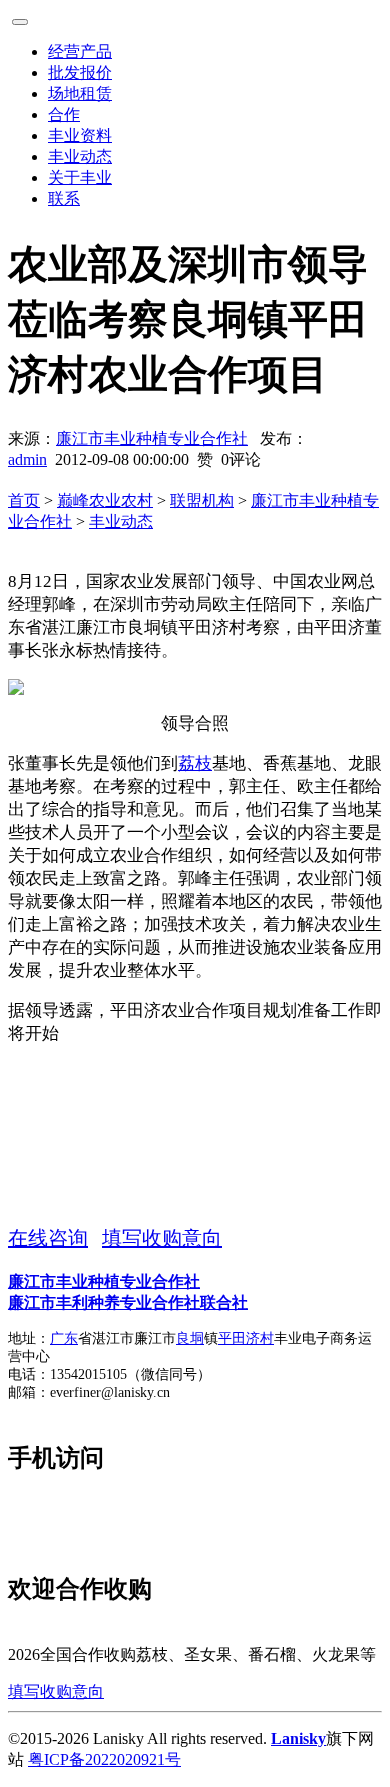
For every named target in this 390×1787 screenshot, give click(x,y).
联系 (64, 198)
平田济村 (246, 1338)
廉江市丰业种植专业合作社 (152, 438)
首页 (24, 500)
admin (27, 459)
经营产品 (80, 51)
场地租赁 (80, 93)
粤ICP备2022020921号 (104, 1759)
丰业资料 (80, 135)
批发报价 (80, 72)
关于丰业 (80, 177)
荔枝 (195, 763)
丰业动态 (80, 156)
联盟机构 (202, 500)
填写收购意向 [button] (162, 1238)
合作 (64, 114)
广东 (64, 1338)
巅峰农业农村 (105, 500)
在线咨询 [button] (48, 1238)
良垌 (190, 1338)
